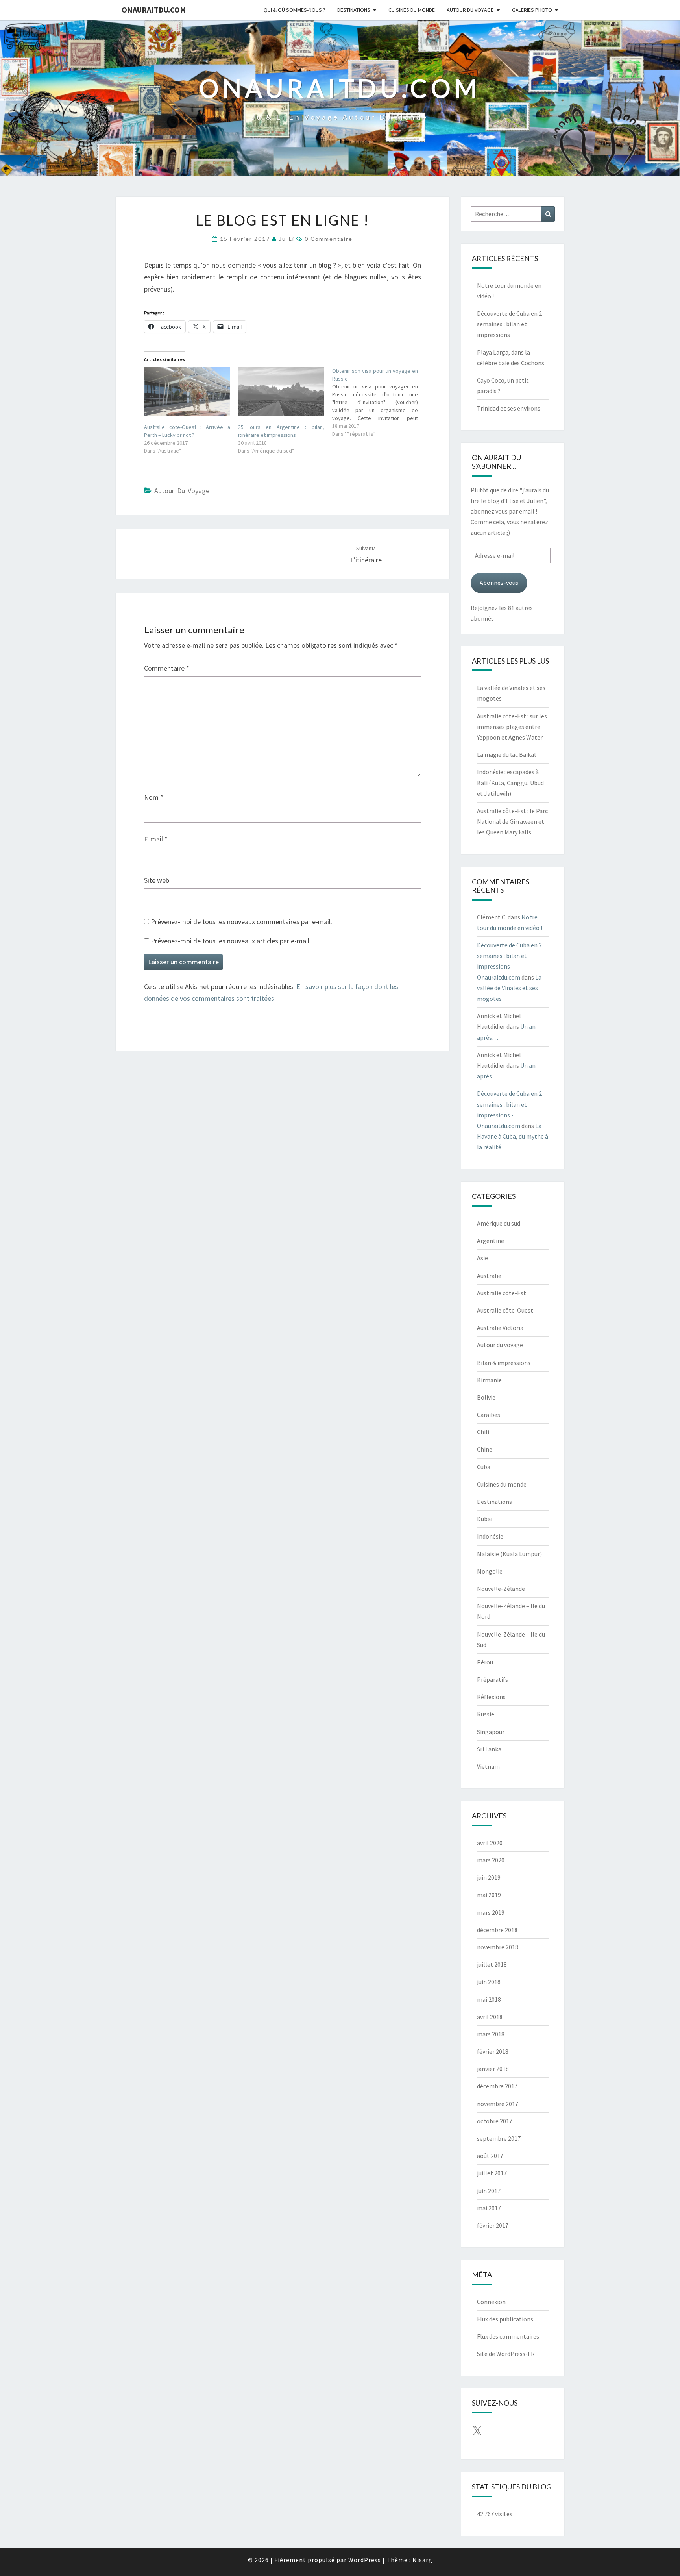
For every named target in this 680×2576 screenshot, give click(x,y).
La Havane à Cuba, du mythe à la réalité (513, 1136)
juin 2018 (489, 1982)
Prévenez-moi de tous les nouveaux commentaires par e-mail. (241, 922)
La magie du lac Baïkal (506, 754)
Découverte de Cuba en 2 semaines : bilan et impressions (509, 324)
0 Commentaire (329, 239)
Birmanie (489, 1380)
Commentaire (167, 668)
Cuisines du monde (412, 10)
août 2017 (490, 2156)
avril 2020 (490, 1843)
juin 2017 (489, 2191)
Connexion (491, 2302)
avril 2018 (490, 2017)
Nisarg (422, 2560)
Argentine (491, 1241)
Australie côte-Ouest (505, 1310)
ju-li (287, 239)
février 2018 (493, 2051)
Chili (483, 1432)
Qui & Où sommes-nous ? (295, 10)
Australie (489, 1276)
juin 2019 (489, 1877)
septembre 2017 (499, 2138)
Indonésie (490, 1536)
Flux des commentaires (508, 2336)
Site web (157, 880)
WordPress (365, 2560)
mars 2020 (491, 1860)
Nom (154, 797)
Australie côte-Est (502, 1293)
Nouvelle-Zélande (501, 1589)
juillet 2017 (492, 2173)
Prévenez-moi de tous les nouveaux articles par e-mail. (231, 941)
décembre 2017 (497, 2086)
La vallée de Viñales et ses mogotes (509, 988)
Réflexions (491, 1697)
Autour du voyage (470, 10)
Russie (486, 1714)
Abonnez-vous (499, 583)
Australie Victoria (500, 1328)
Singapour (491, 1732)
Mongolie (490, 1571)
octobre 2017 (495, 2121)
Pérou (485, 1662)
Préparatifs (492, 1679)
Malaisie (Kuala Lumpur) (509, 1554)
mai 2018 (489, 1999)
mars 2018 (491, 2034)
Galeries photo (532, 10)
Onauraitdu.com (154, 10)
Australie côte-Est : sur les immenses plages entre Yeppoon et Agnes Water (512, 727)
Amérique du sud (499, 1223)
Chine (485, 1449)
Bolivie (486, 1397)
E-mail (156, 839)
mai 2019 (489, 1895)
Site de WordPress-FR (506, 2354)
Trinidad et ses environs (509, 408)
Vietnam (488, 1766)
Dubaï (485, 1519)
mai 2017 (489, 2208)
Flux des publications (505, 2319)
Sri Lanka (489, 1749)
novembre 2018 (498, 1947)
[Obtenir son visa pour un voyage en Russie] (379, 402)
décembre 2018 (497, 1930)
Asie (482, 1258)
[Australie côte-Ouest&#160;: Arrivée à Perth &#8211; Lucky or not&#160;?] (187, 391)
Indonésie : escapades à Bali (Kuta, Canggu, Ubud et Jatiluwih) (510, 782)
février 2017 (493, 2225)
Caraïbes (489, 1415)
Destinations (354, 10)
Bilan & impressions (504, 1363)
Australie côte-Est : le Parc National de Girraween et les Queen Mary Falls (512, 821)
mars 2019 (491, 1912)
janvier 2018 (493, 2069)
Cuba (484, 1467)
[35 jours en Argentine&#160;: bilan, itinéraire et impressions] (281, 391)
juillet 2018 (492, 1964)
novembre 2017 (498, 2104)
